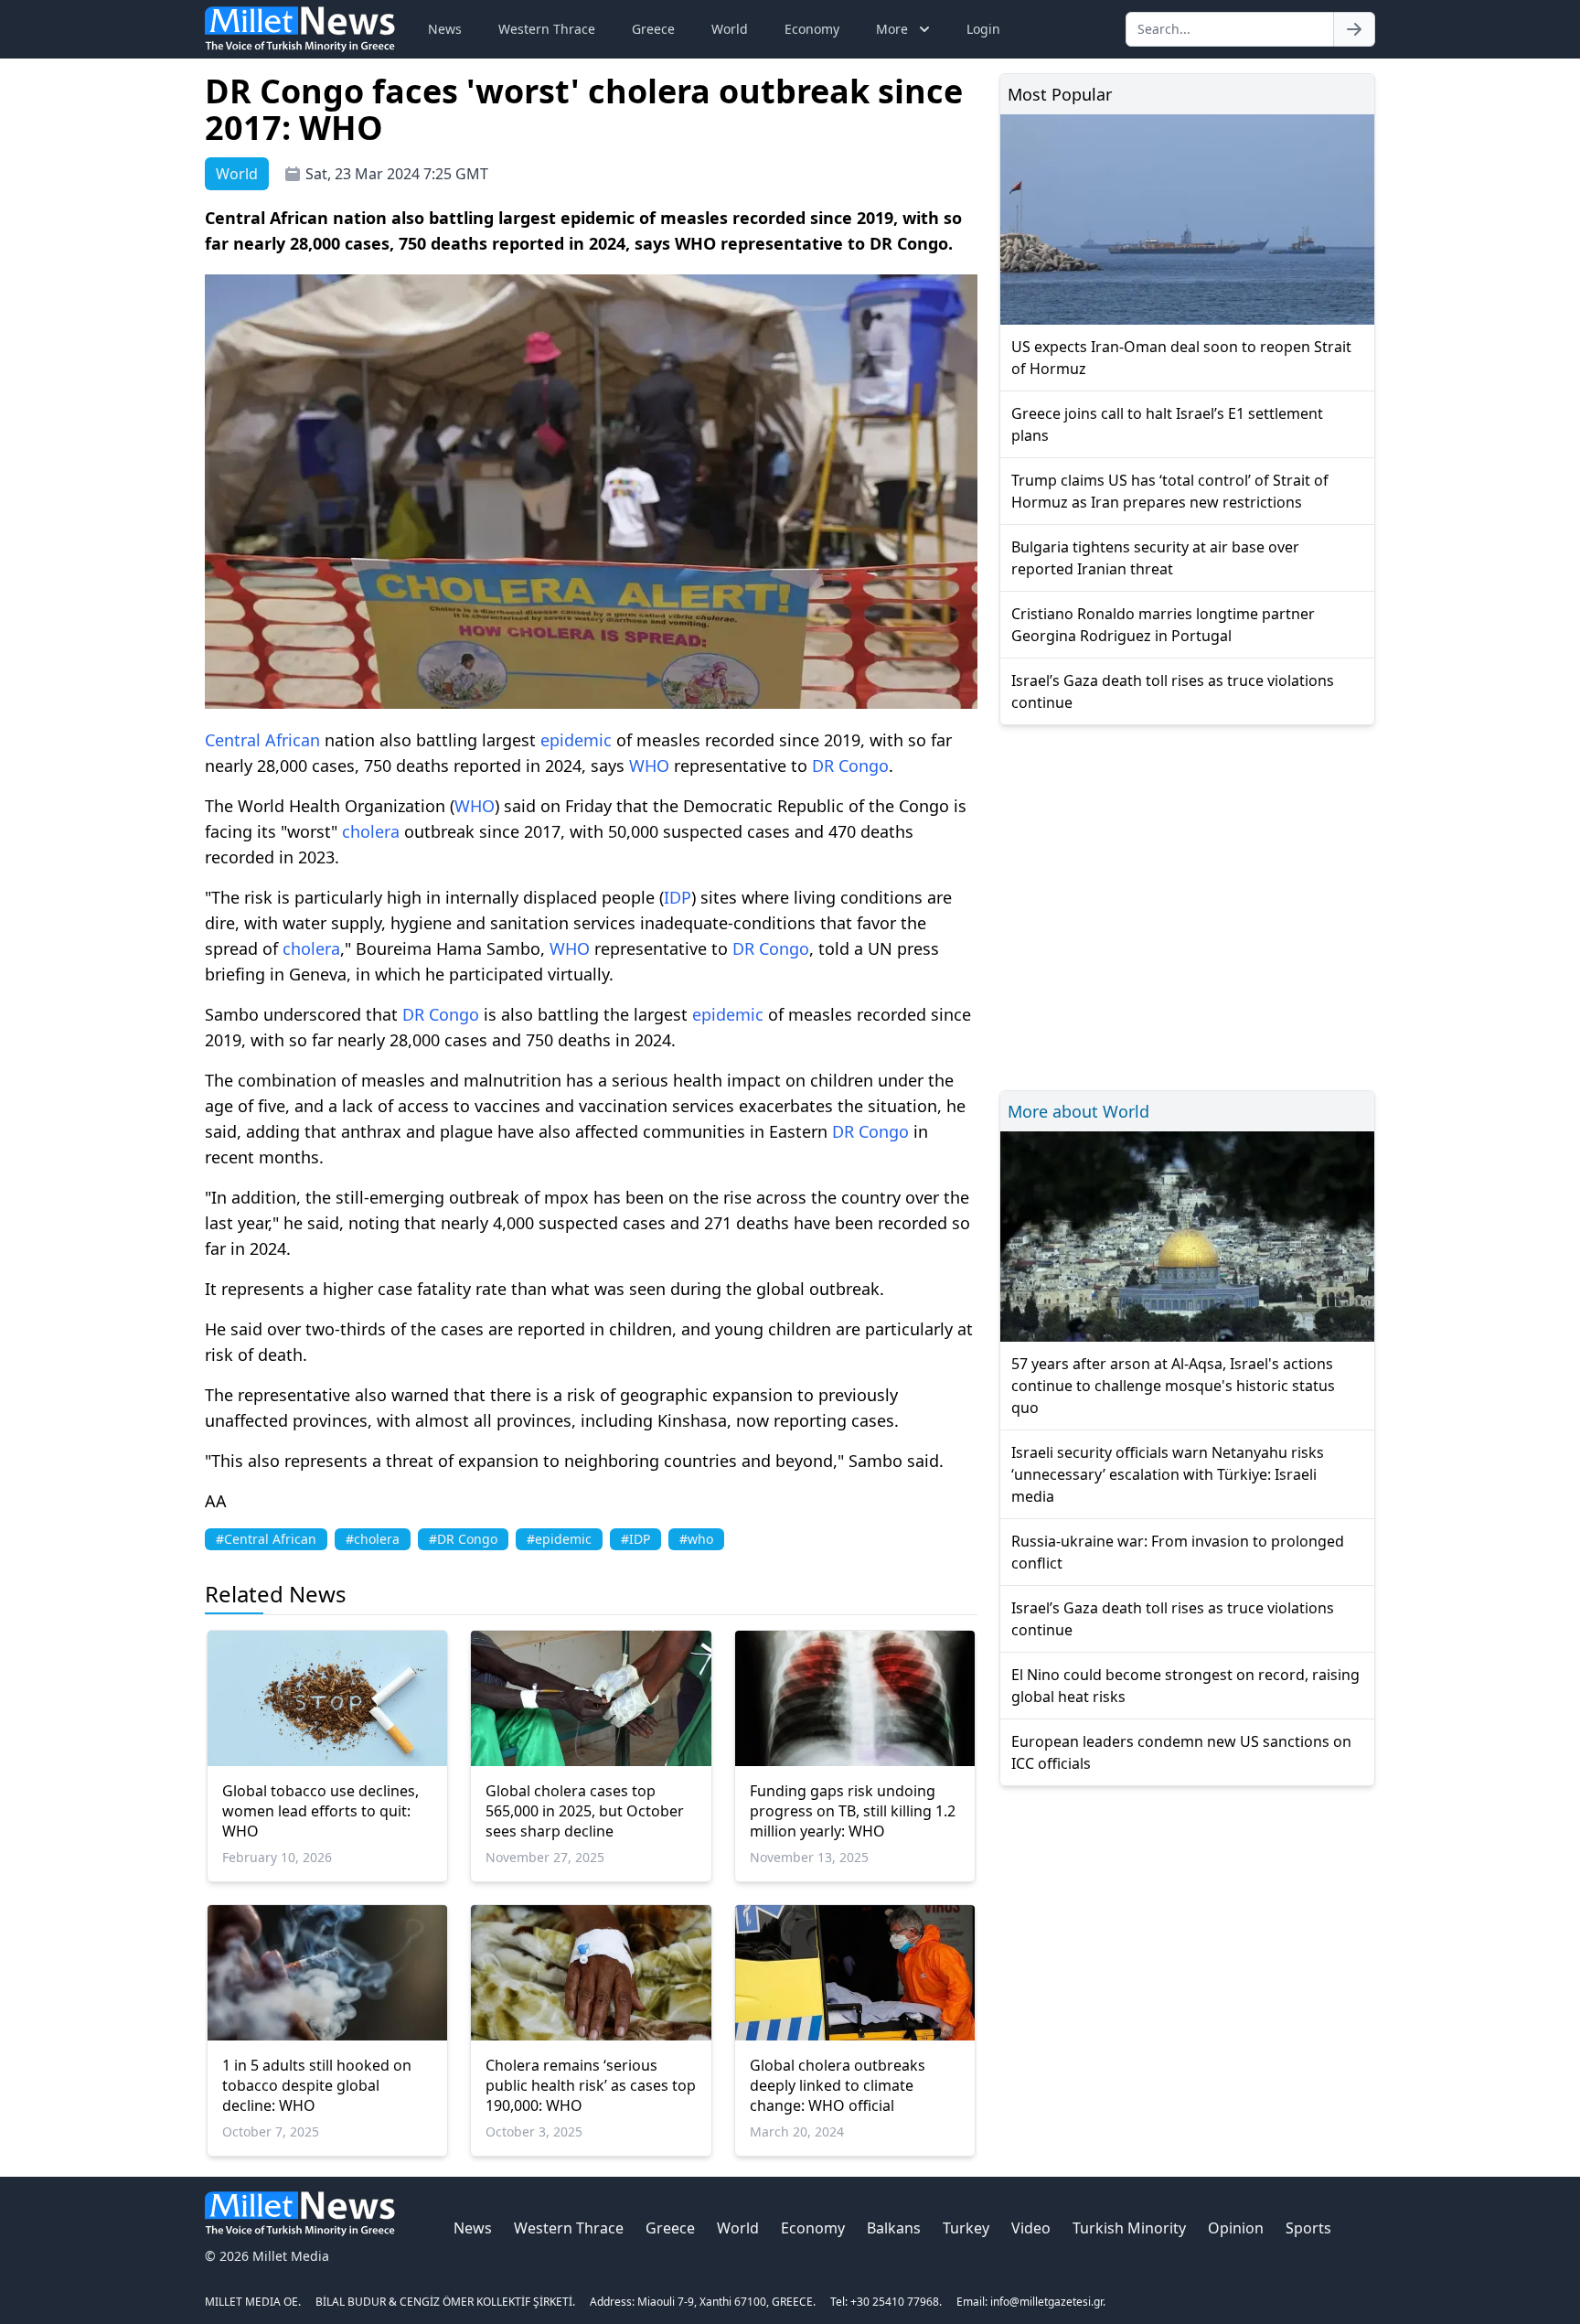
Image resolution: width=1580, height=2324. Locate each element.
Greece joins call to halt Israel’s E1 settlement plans (1167, 424)
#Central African (266, 1539)
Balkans (894, 2228)
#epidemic (559, 1539)
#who (696, 1539)
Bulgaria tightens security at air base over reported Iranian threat (1155, 558)
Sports (1308, 2228)
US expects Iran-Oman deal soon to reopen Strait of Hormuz (1181, 358)
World (730, 29)
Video (1031, 2228)
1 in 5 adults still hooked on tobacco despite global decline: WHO (317, 2085)
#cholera (373, 1539)
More (892, 29)
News (445, 29)
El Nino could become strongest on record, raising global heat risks (1185, 1686)
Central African (262, 740)
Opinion (1236, 2228)
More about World (1078, 1111)
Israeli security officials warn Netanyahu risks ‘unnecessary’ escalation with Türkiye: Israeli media (1168, 1474)
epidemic (576, 740)
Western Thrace (547, 29)
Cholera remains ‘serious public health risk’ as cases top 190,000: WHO (591, 2085)
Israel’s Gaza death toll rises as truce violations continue (1173, 691)
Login (983, 29)
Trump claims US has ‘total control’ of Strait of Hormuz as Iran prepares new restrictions (1170, 491)
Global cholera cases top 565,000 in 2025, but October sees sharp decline (585, 1811)
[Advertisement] (1187, 905)
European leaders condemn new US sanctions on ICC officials (1181, 1752)
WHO (649, 766)
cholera (371, 831)
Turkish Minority (1129, 2228)
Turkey (966, 2228)
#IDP (635, 1539)
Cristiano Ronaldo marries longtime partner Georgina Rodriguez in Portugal (1163, 625)
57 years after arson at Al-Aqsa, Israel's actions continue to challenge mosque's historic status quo (1173, 1386)
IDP (678, 897)
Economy (812, 29)
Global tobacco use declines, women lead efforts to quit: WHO (320, 1811)
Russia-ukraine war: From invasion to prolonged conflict (1178, 1552)
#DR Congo (463, 1539)
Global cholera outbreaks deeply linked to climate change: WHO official (838, 2085)
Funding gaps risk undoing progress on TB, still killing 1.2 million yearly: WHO (853, 1811)
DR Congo (850, 766)
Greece (653, 29)
